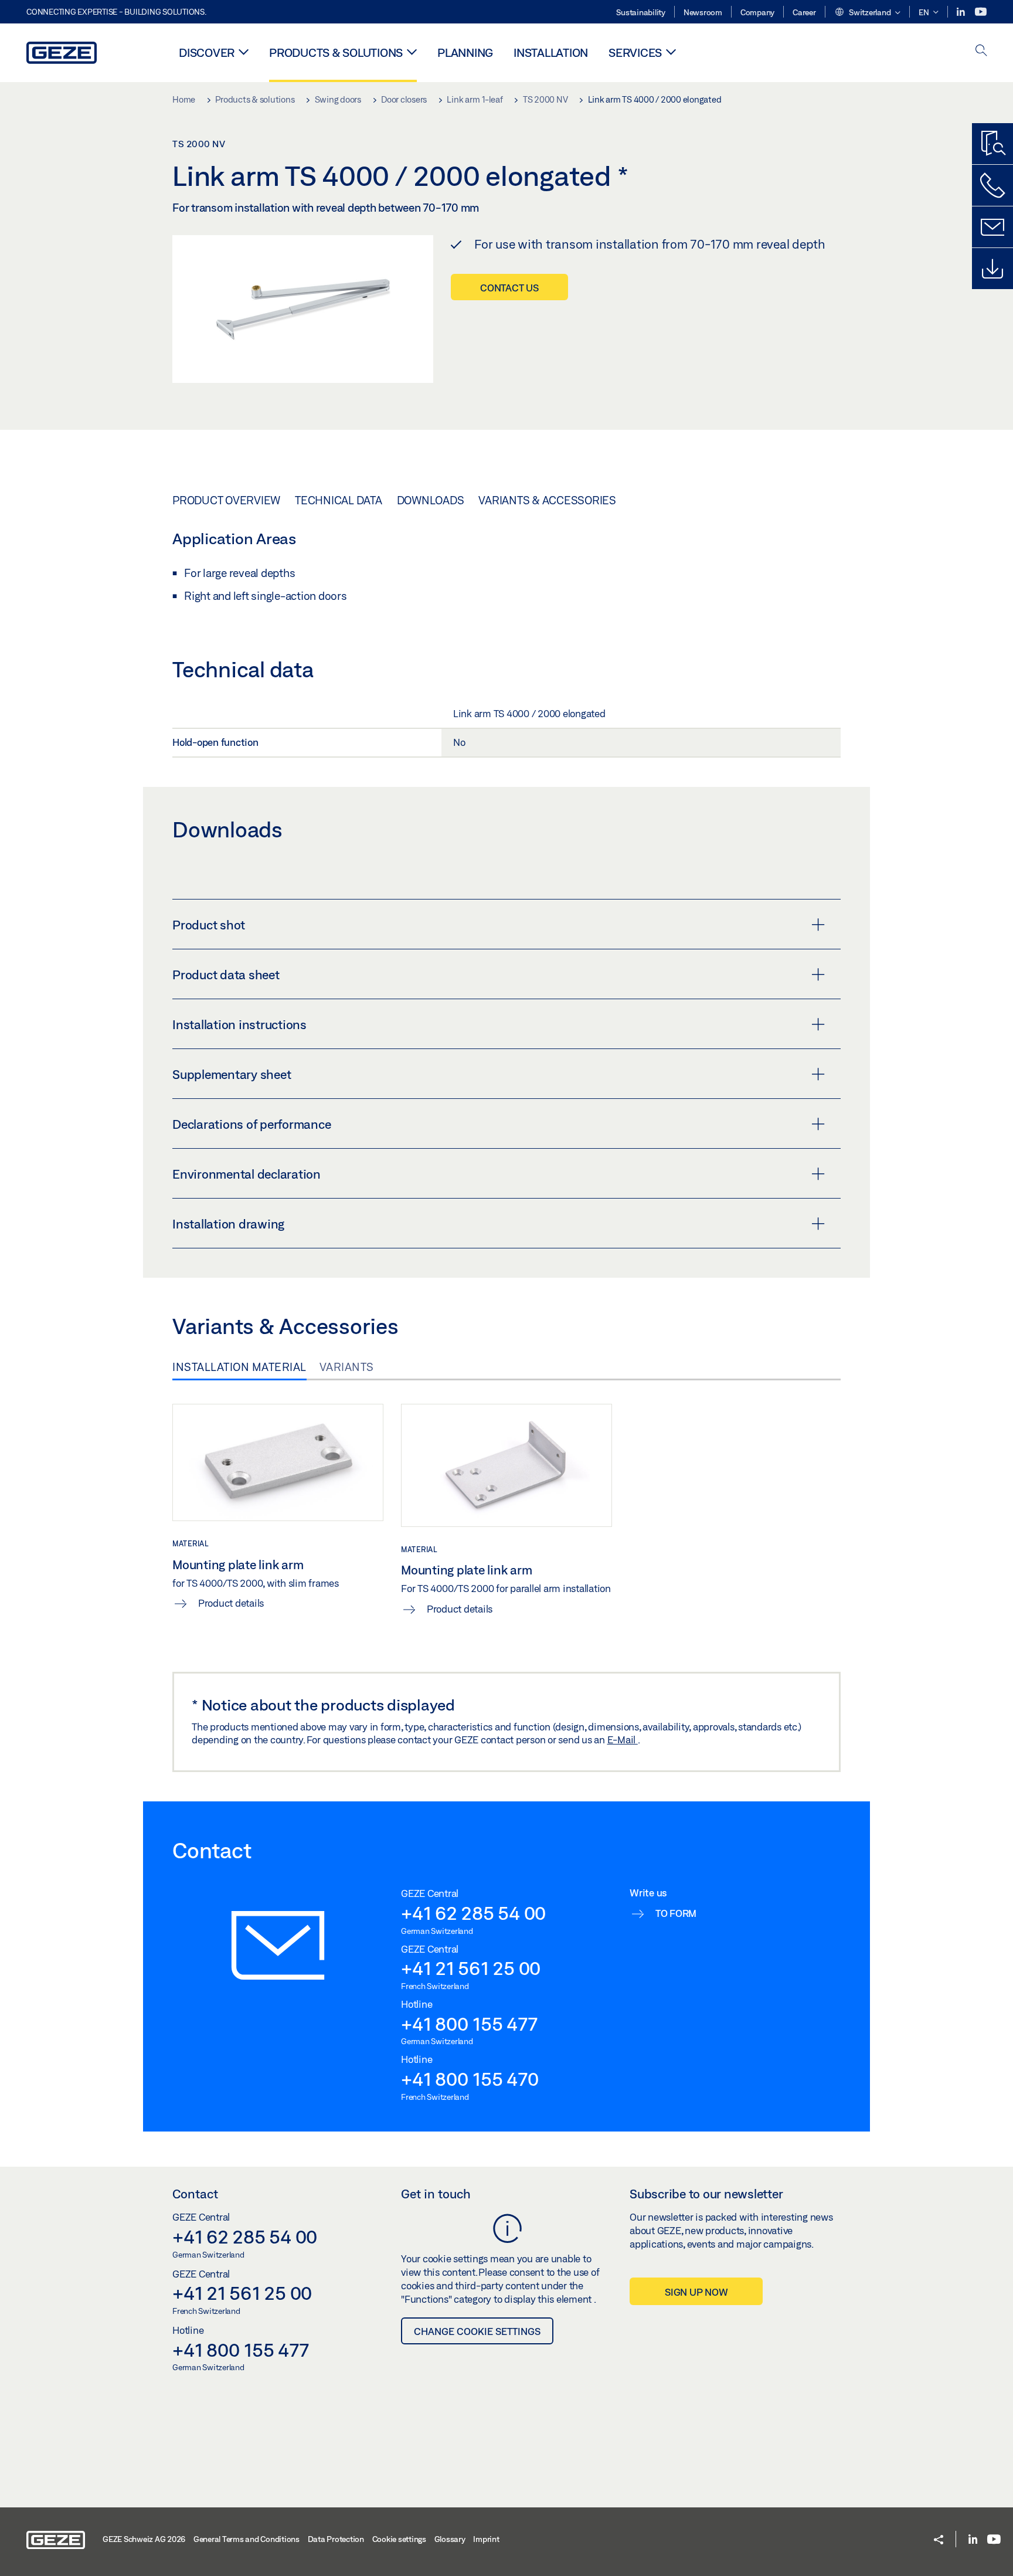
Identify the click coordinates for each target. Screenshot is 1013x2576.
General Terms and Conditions (247, 2539)
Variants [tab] (347, 1367)
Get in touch (436, 2194)
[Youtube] (981, 12)
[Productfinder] (992, 144)
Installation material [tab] (239, 1367)
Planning (465, 52)
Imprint (486, 2539)
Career (804, 12)
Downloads (431, 500)
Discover (207, 52)
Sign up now (696, 2292)
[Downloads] (992, 269)
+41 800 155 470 (470, 2079)
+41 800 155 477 (469, 2024)
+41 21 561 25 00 (471, 1968)
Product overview (226, 500)
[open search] (981, 51)
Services (635, 52)
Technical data (339, 500)
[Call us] (992, 185)
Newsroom (703, 12)
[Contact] (992, 227)
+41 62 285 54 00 (473, 1913)
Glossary (450, 2539)
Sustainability (641, 12)
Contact (195, 2194)
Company (757, 12)
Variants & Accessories (547, 500)
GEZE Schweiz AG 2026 (144, 2539)
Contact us (509, 288)
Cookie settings (399, 2539)
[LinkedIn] (962, 12)
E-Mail (623, 1740)
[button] (867, 13)
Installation (551, 52)
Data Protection (336, 2539)
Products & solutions (336, 52)
